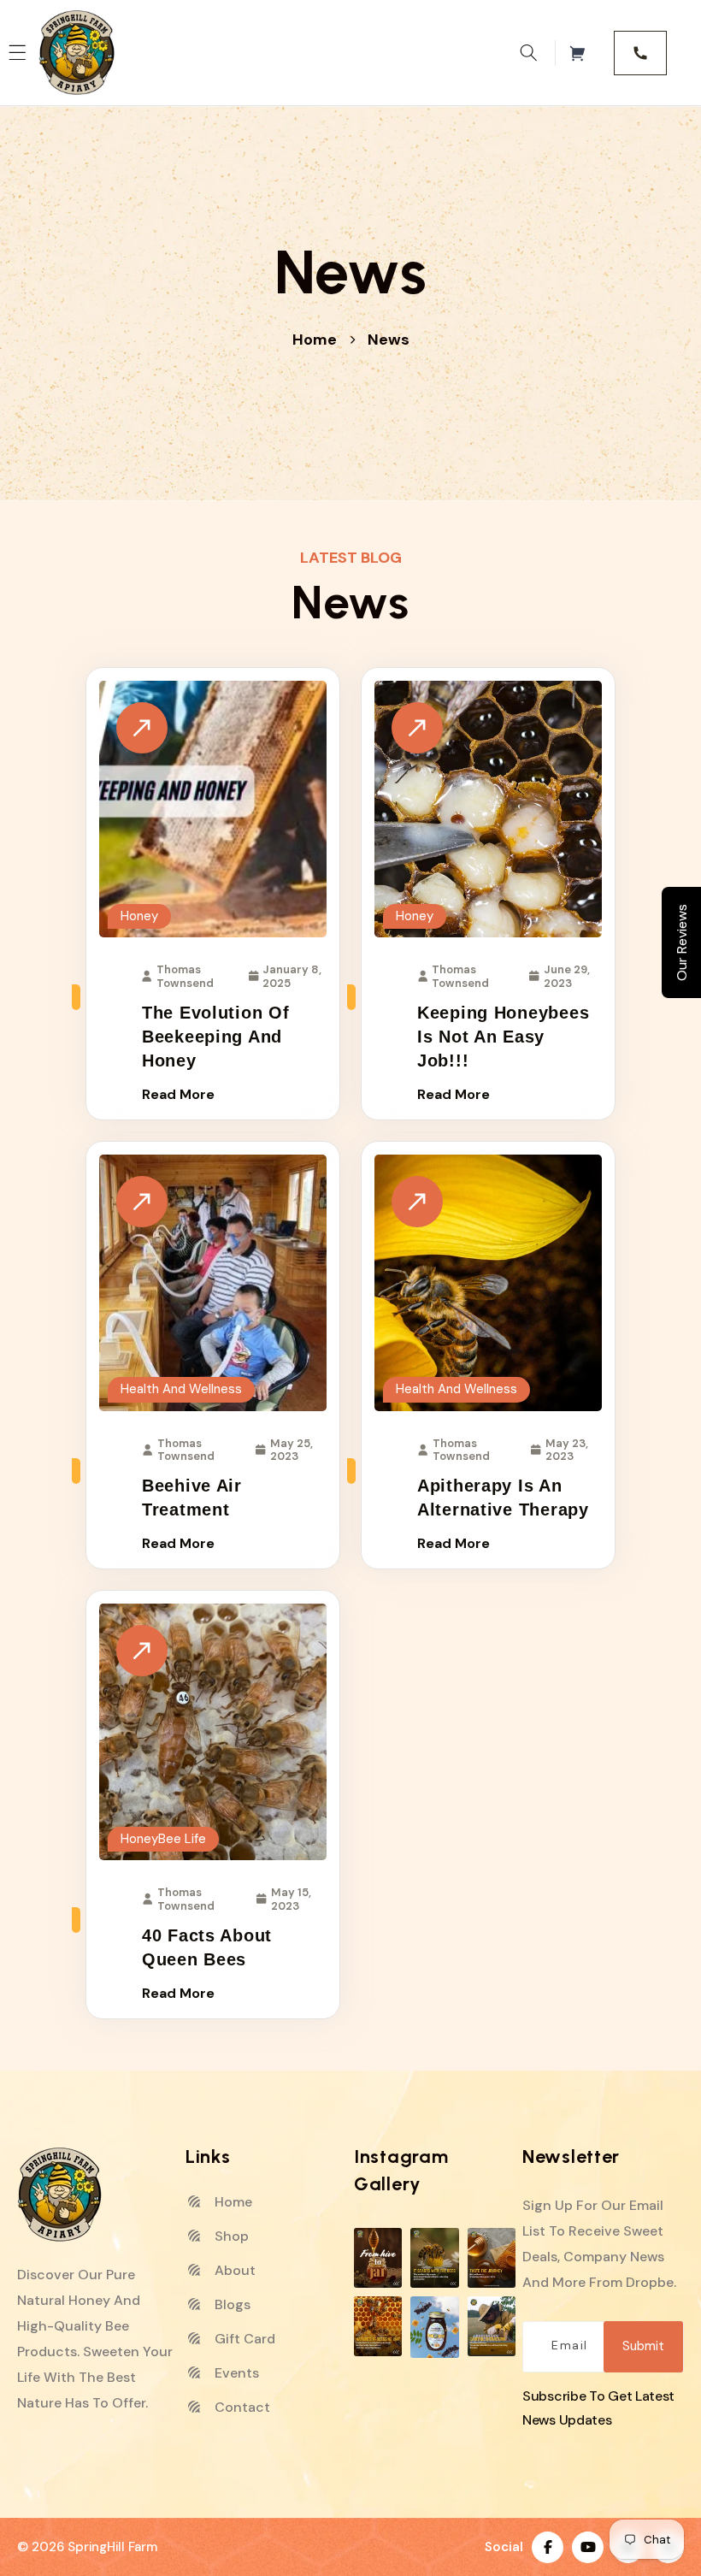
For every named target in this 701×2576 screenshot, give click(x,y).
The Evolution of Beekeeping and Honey (216, 1037)
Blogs (231, 2304)
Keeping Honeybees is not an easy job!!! (503, 1037)
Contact (241, 2407)
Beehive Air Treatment (192, 1498)
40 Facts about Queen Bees (207, 1947)
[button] (528, 53)
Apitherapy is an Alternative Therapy (503, 1498)
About (233, 2270)
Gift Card (243, 2339)
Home (315, 340)
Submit (643, 2346)
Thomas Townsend (185, 976)
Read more (178, 1094)
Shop (230, 2236)
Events (235, 2373)
